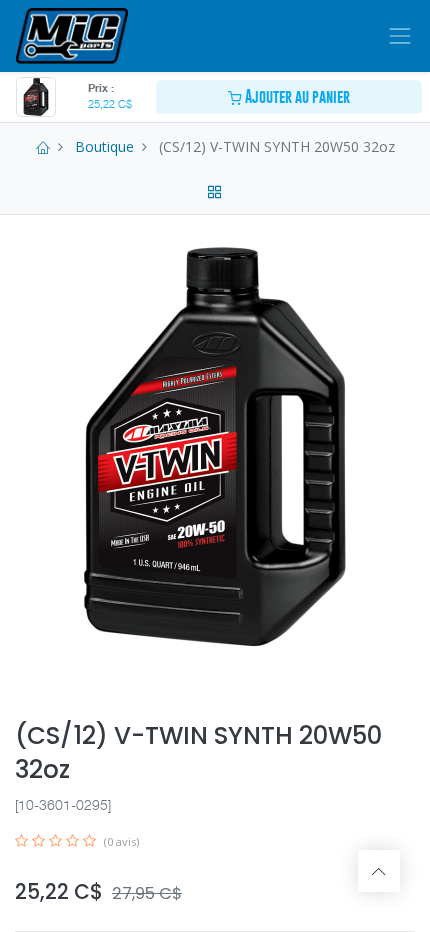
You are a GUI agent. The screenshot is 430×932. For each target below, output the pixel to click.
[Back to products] (215, 189)
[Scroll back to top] (379, 871)
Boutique (104, 146)
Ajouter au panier (296, 96)
